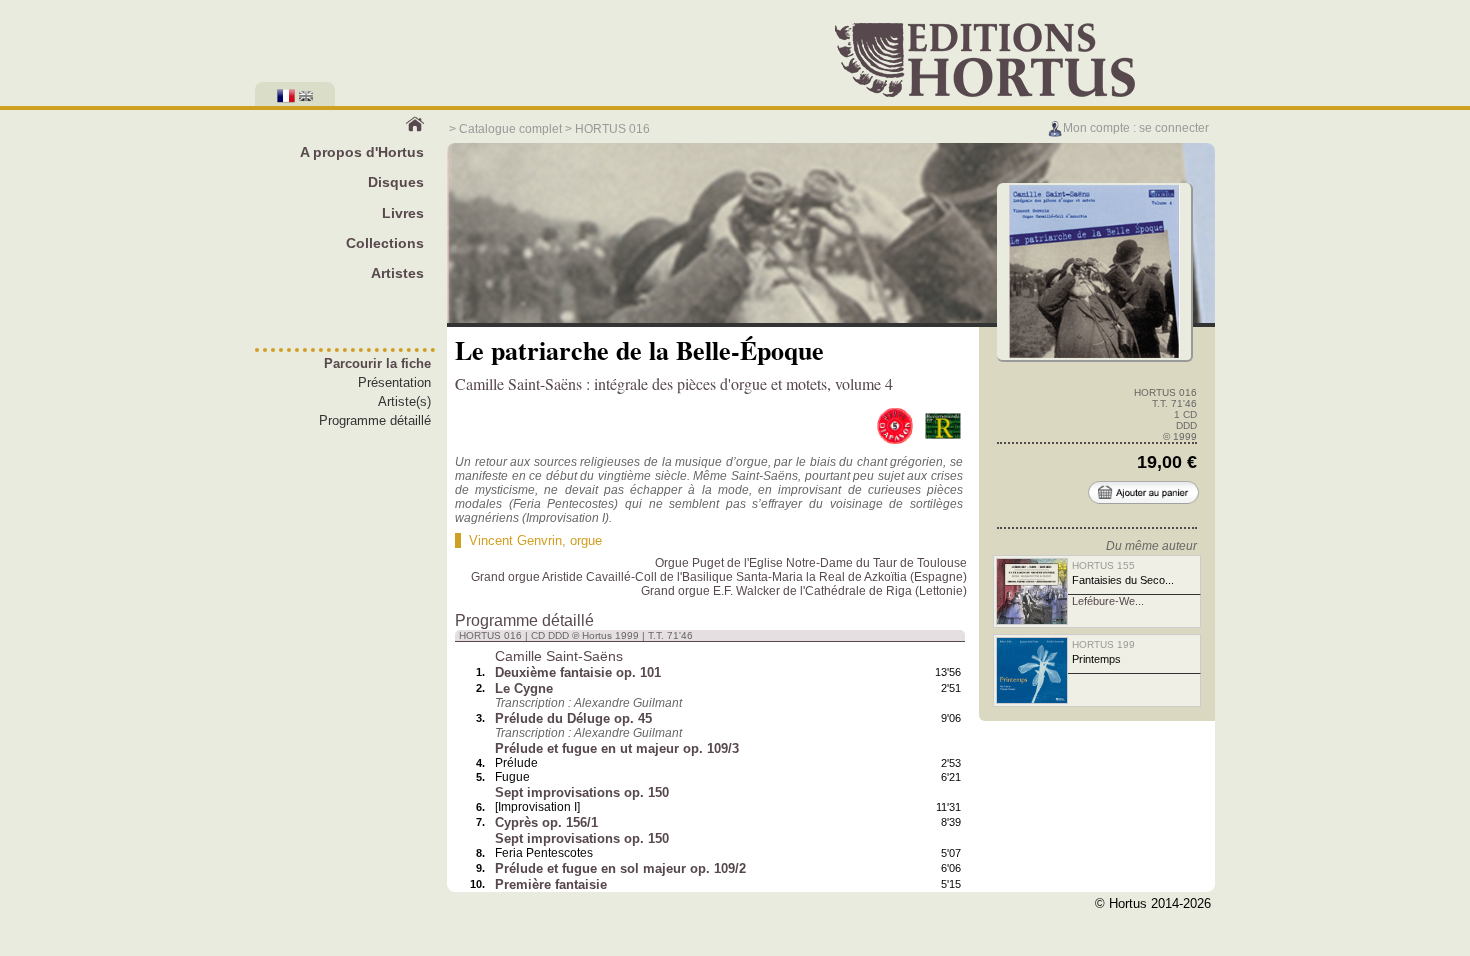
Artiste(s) (404, 401)
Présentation (394, 382)
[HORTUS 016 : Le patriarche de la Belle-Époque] (1094, 355)
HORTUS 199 (1103, 644)
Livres (403, 213)
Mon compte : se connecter (1136, 128)
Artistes (397, 273)
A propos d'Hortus (362, 152)
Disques (396, 182)
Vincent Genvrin (515, 540)
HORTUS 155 (1103, 565)
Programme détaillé (375, 420)
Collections (385, 243)
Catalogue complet (510, 129)
